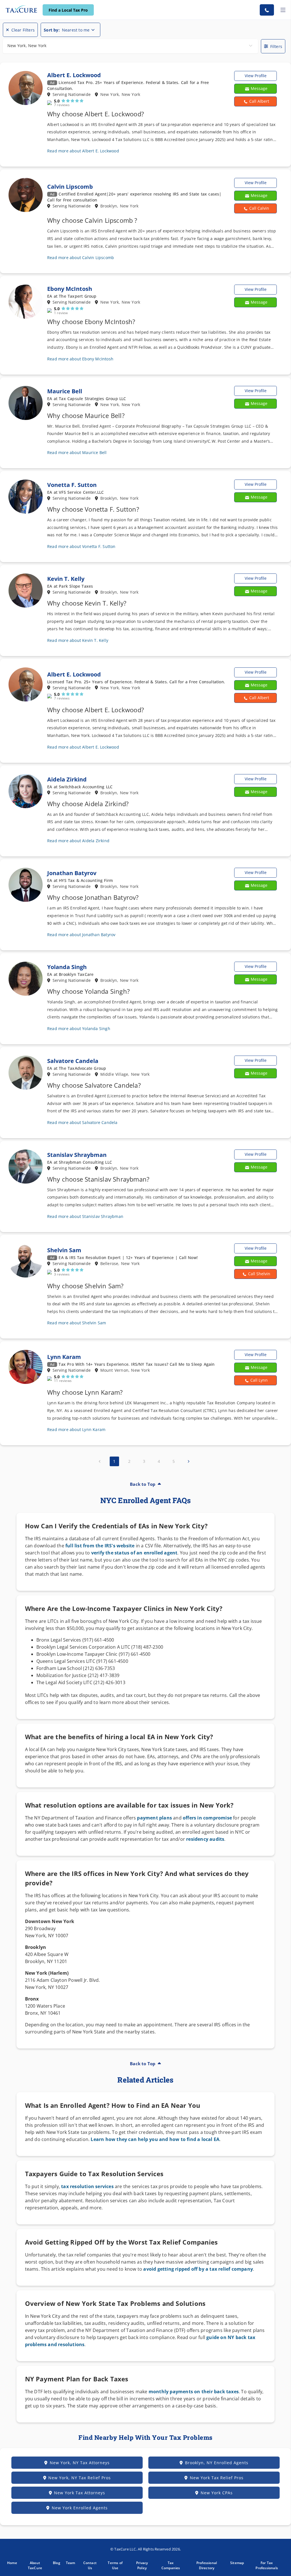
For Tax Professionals (267, 2565)
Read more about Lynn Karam (76, 1429)
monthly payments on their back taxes (193, 2392)
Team (71, 2563)
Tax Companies (171, 2565)
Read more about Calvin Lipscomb (81, 258)
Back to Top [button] (143, 1484)
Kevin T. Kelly (66, 579)
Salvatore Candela (73, 1061)
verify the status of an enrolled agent (134, 1553)
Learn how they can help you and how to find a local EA (155, 2139)
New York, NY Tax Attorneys (80, 2463)
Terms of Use (115, 2565)
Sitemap (237, 2563)
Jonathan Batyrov (72, 873)
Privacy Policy (142, 2565)
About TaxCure (35, 2565)
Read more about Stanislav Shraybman (85, 1216)
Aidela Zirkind (67, 779)
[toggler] (283, 10)
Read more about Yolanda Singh (79, 1028)
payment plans (154, 1818)
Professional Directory (207, 2565)
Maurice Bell (65, 391)
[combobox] (130, 46)
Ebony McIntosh (70, 289)
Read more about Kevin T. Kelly (78, 640)
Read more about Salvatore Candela (82, 1122)
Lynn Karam (64, 1357)
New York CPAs (217, 2493)
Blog (57, 2563)
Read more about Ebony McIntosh (80, 359)
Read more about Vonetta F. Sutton (81, 546)
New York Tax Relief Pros (217, 2478)
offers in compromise (207, 1818)
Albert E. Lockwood (74, 75)
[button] (255, 101)
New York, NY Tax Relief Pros (80, 2478)
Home (12, 2563)
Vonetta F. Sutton (72, 485)
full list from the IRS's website (100, 1546)
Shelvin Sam (64, 1250)
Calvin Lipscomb (70, 187)
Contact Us (90, 2565)
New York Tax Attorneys (80, 2493)
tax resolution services (87, 2186)
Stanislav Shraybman (77, 1155)
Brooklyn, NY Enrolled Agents (217, 2463)
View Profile (256, 76)
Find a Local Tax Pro (68, 10)
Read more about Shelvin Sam (77, 1323)
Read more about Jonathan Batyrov (81, 935)
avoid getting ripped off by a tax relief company (198, 2269)
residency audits (205, 1839)
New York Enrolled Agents (80, 2508)
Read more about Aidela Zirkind (78, 841)
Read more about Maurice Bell (77, 452)
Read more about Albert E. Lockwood (83, 151)
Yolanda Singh (67, 967)
